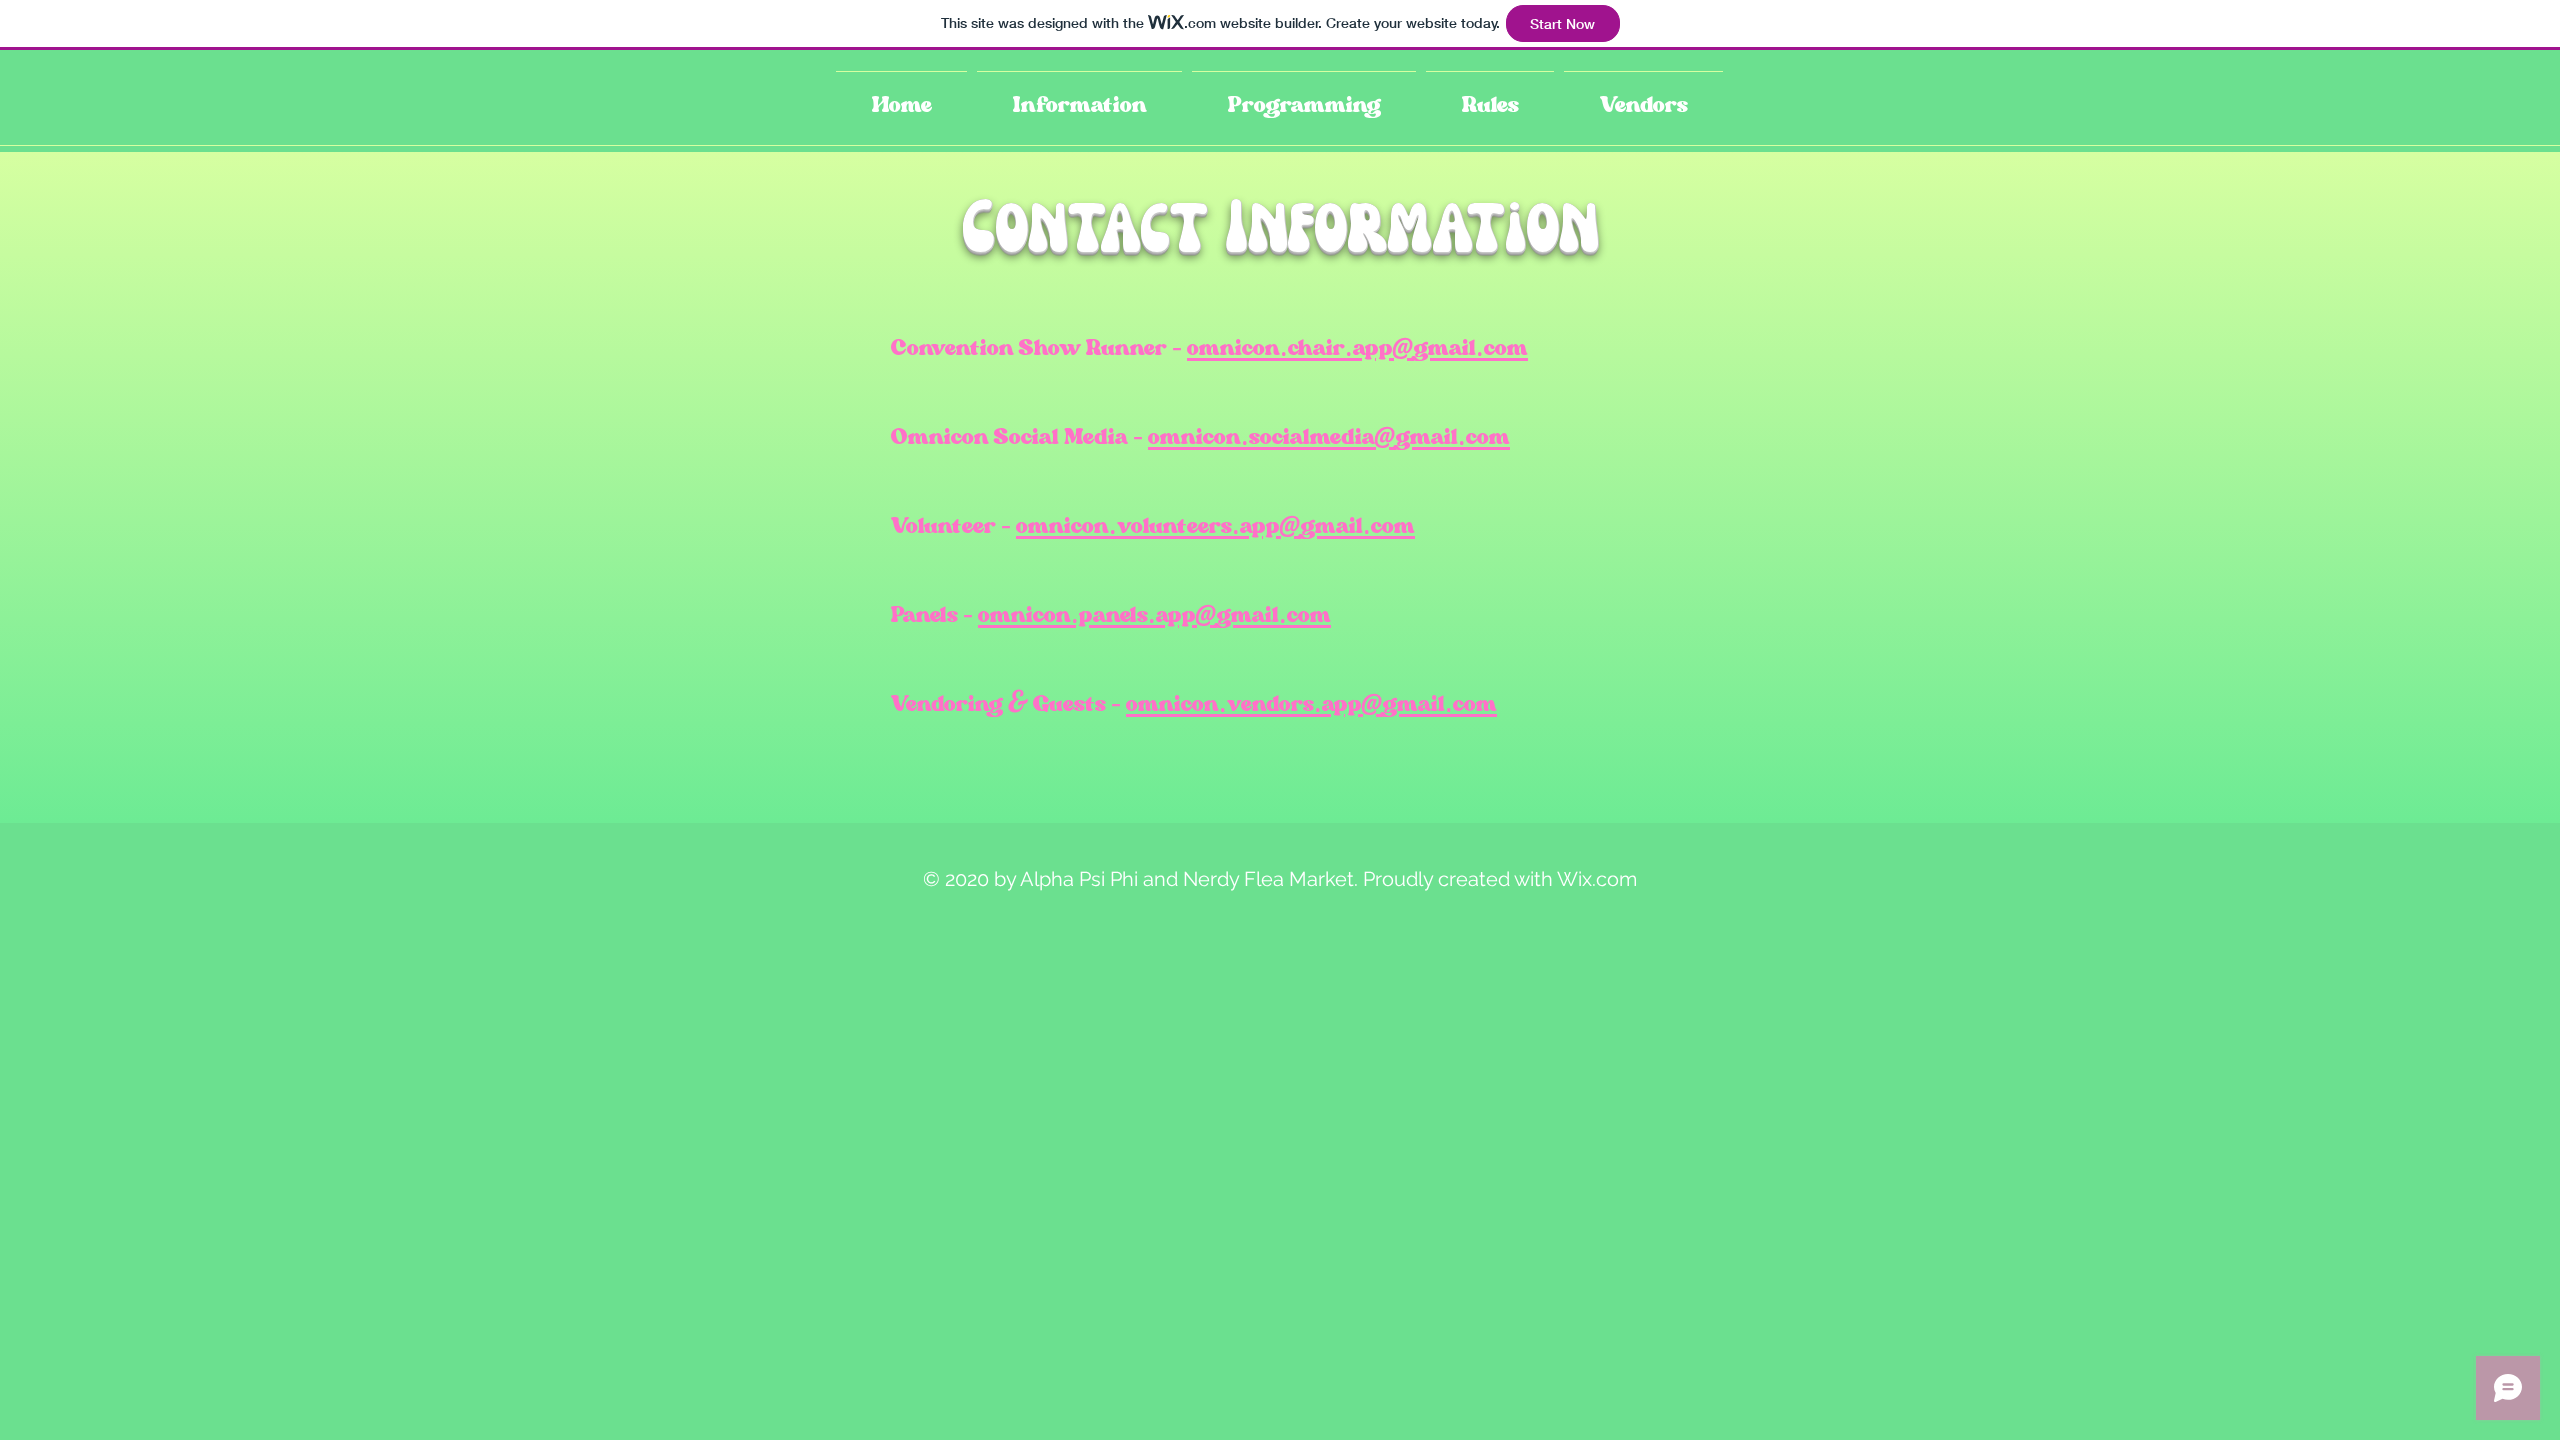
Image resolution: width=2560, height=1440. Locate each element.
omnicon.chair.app (1290, 347)
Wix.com (1597, 879)
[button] (1079, 96)
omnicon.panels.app (1087, 614)
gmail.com (1471, 347)
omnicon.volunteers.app (1148, 525)
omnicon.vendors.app (1244, 703)
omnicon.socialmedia (1261, 436)
